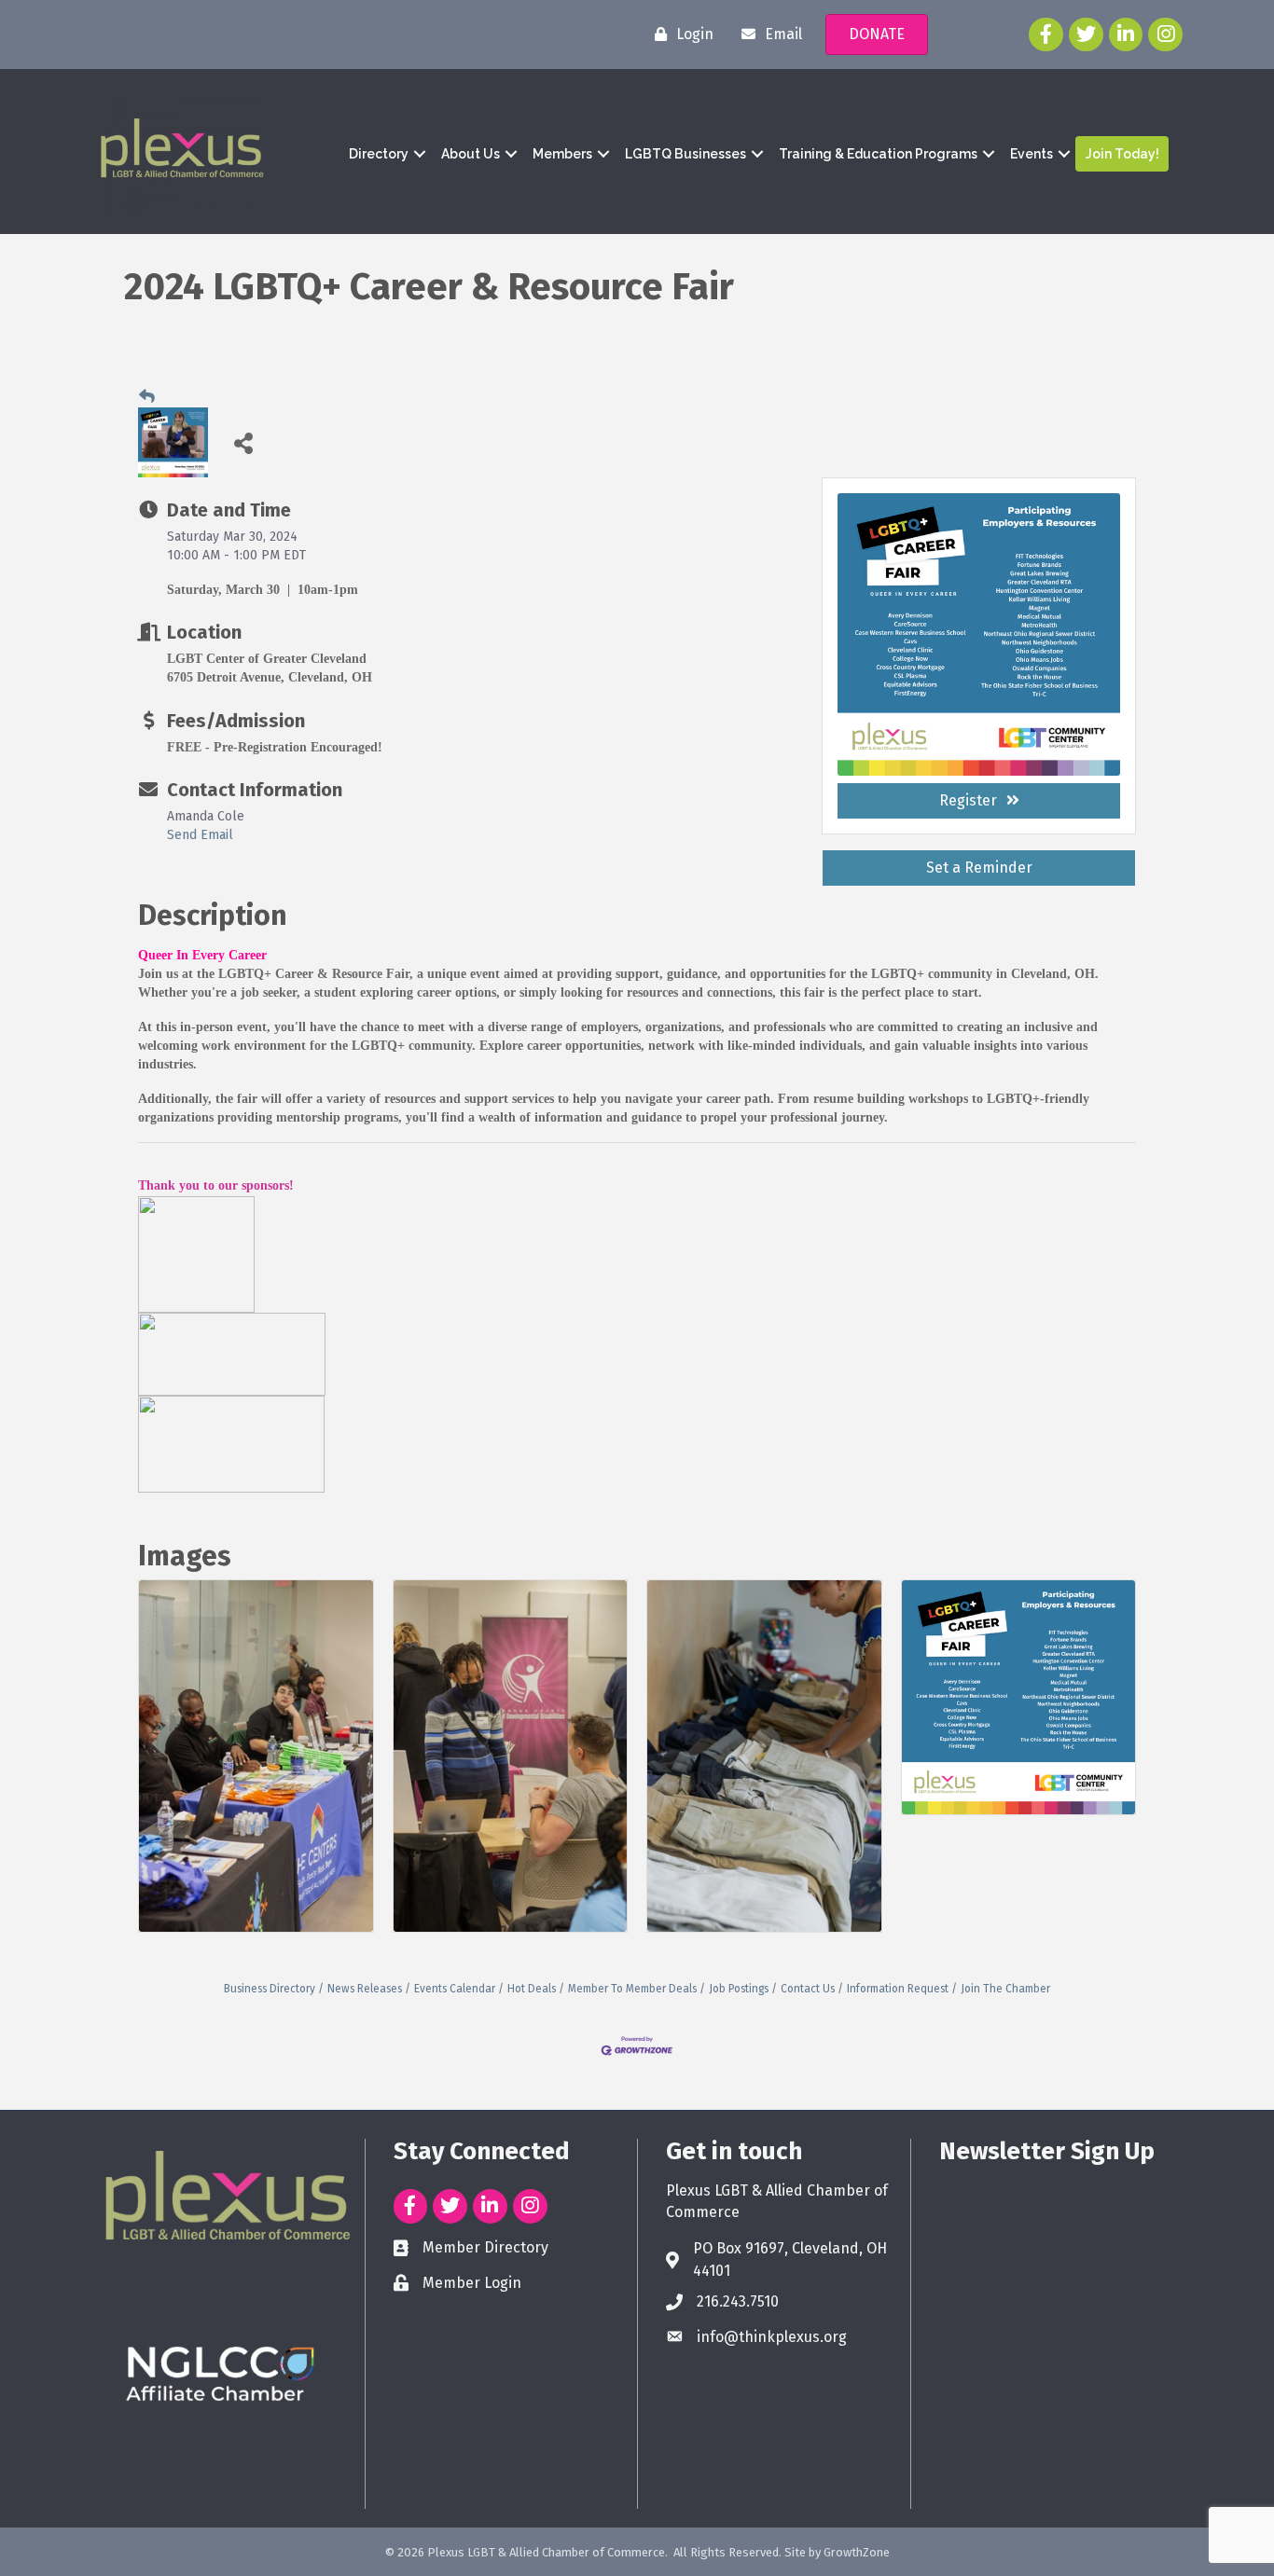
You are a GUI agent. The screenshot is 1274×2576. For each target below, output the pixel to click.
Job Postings (739, 1989)
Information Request (898, 1989)
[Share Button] (243, 442)
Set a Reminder (979, 868)
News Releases (365, 1989)
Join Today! (1122, 154)
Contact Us (808, 1989)
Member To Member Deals (632, 1989)
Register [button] (968, 800)
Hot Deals (532, 1989)
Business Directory (270, 1989)
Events (1032, 154)
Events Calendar (455, 1989)
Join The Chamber (1005, 1989)
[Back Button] (147, 396)
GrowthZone (857, 2552)
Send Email (200, 835)
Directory (379, 154)
